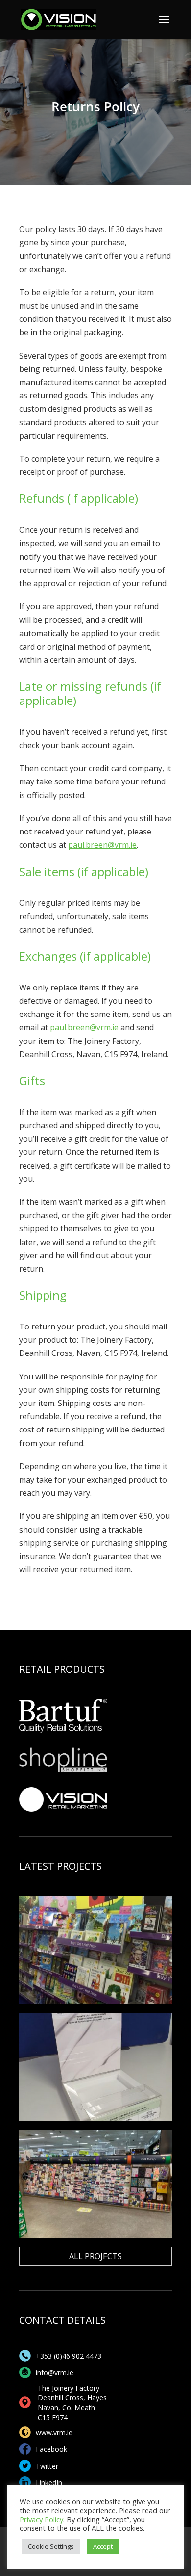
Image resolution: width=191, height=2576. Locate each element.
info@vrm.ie (55, 2373)
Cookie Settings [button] (51, 2546)
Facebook (51, 2449)
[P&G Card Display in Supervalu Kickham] (95, 2184)
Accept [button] (103, 2546)
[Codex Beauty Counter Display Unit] (95, 2067)
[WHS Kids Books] (95, 1950)
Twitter (47, 2466)
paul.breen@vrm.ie (102, 845)
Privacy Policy (41, 2519)
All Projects (95, 2256)
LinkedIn (49, 2483)
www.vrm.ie (54, 2433)
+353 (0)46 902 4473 (69, 2356)
